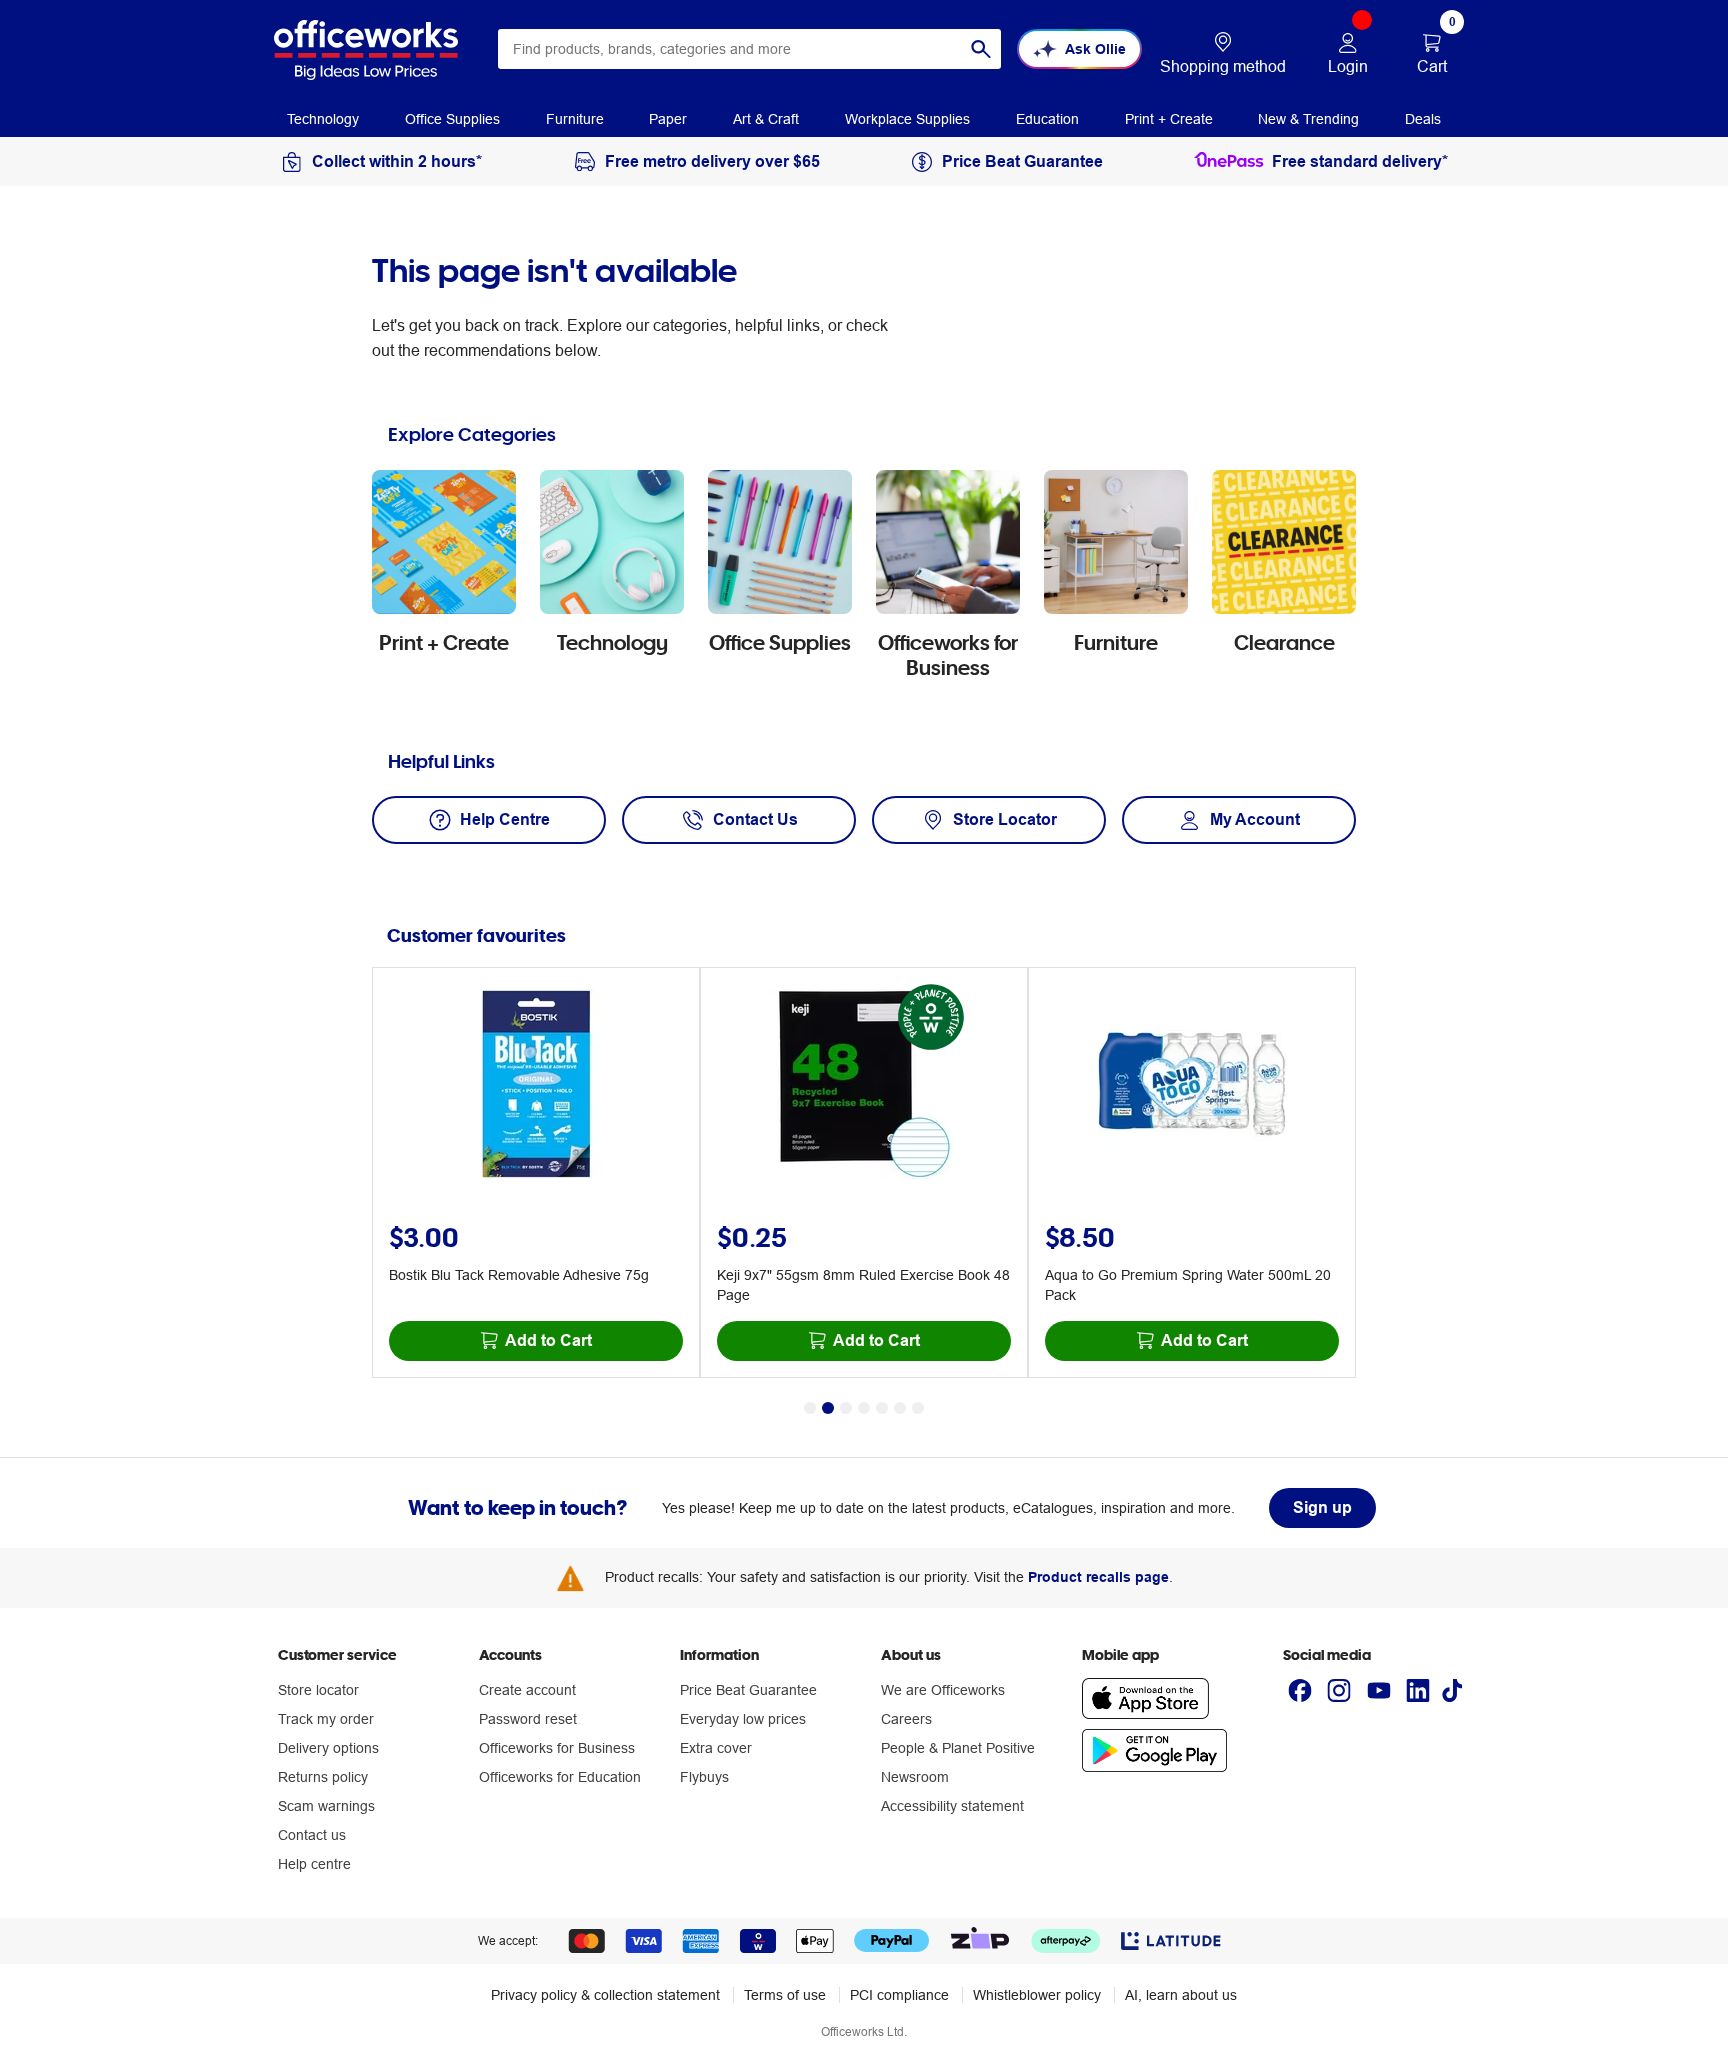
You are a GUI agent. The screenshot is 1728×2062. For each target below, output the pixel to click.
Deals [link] (1423, 119)
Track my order (326, 1719)
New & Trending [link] (1308, 119)
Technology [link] (323, 119)
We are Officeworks (943, 1690)
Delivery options (328, 1748)
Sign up (1322, 1507)
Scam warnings (326, 1806)
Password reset (528, 1719)
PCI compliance (899, 1995)
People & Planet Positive (958, 1748)
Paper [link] (668, 119)
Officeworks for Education (560, 1777)
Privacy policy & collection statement (605, 1995)
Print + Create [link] (1169, 119)
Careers (906, 1719)
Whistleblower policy (1037, 1995)
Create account (527, 1690)
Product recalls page (1098, 1577)
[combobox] (749, 49)
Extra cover (716, 1748)
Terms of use (785, 1995)
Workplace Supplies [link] (907, 119)
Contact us (312, 1835)
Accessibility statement (952, 1806)
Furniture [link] (575, 119)
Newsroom (915, 1777)
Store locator (318, 1690)
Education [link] (1047, 119)
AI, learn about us (1181, 1995)
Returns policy (323, 1777)
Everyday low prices (743, 1719)
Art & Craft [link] (766, 119)
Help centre (314, 1864)
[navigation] (323, 118)
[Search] (981, 49)
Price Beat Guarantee (748, 1690)
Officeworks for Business (557, 1748)
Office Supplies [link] (452, 119)
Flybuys (704, 1777)
